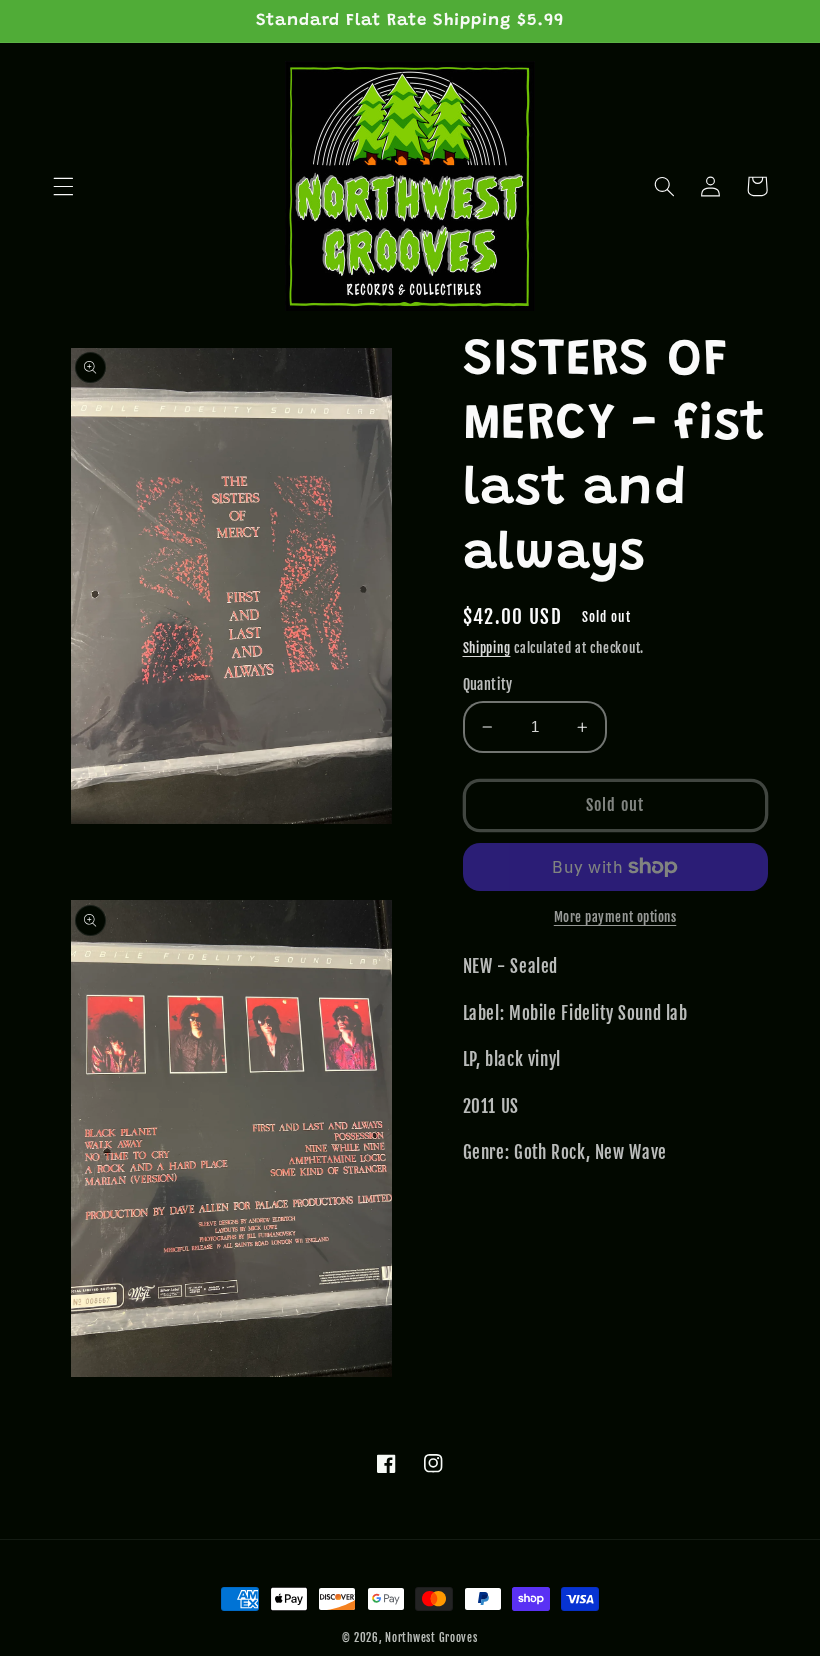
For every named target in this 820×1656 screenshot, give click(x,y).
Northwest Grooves (431, 1638)
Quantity (488, 684)
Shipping (487, 648)
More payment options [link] (615, 917)
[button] (63, 186)
